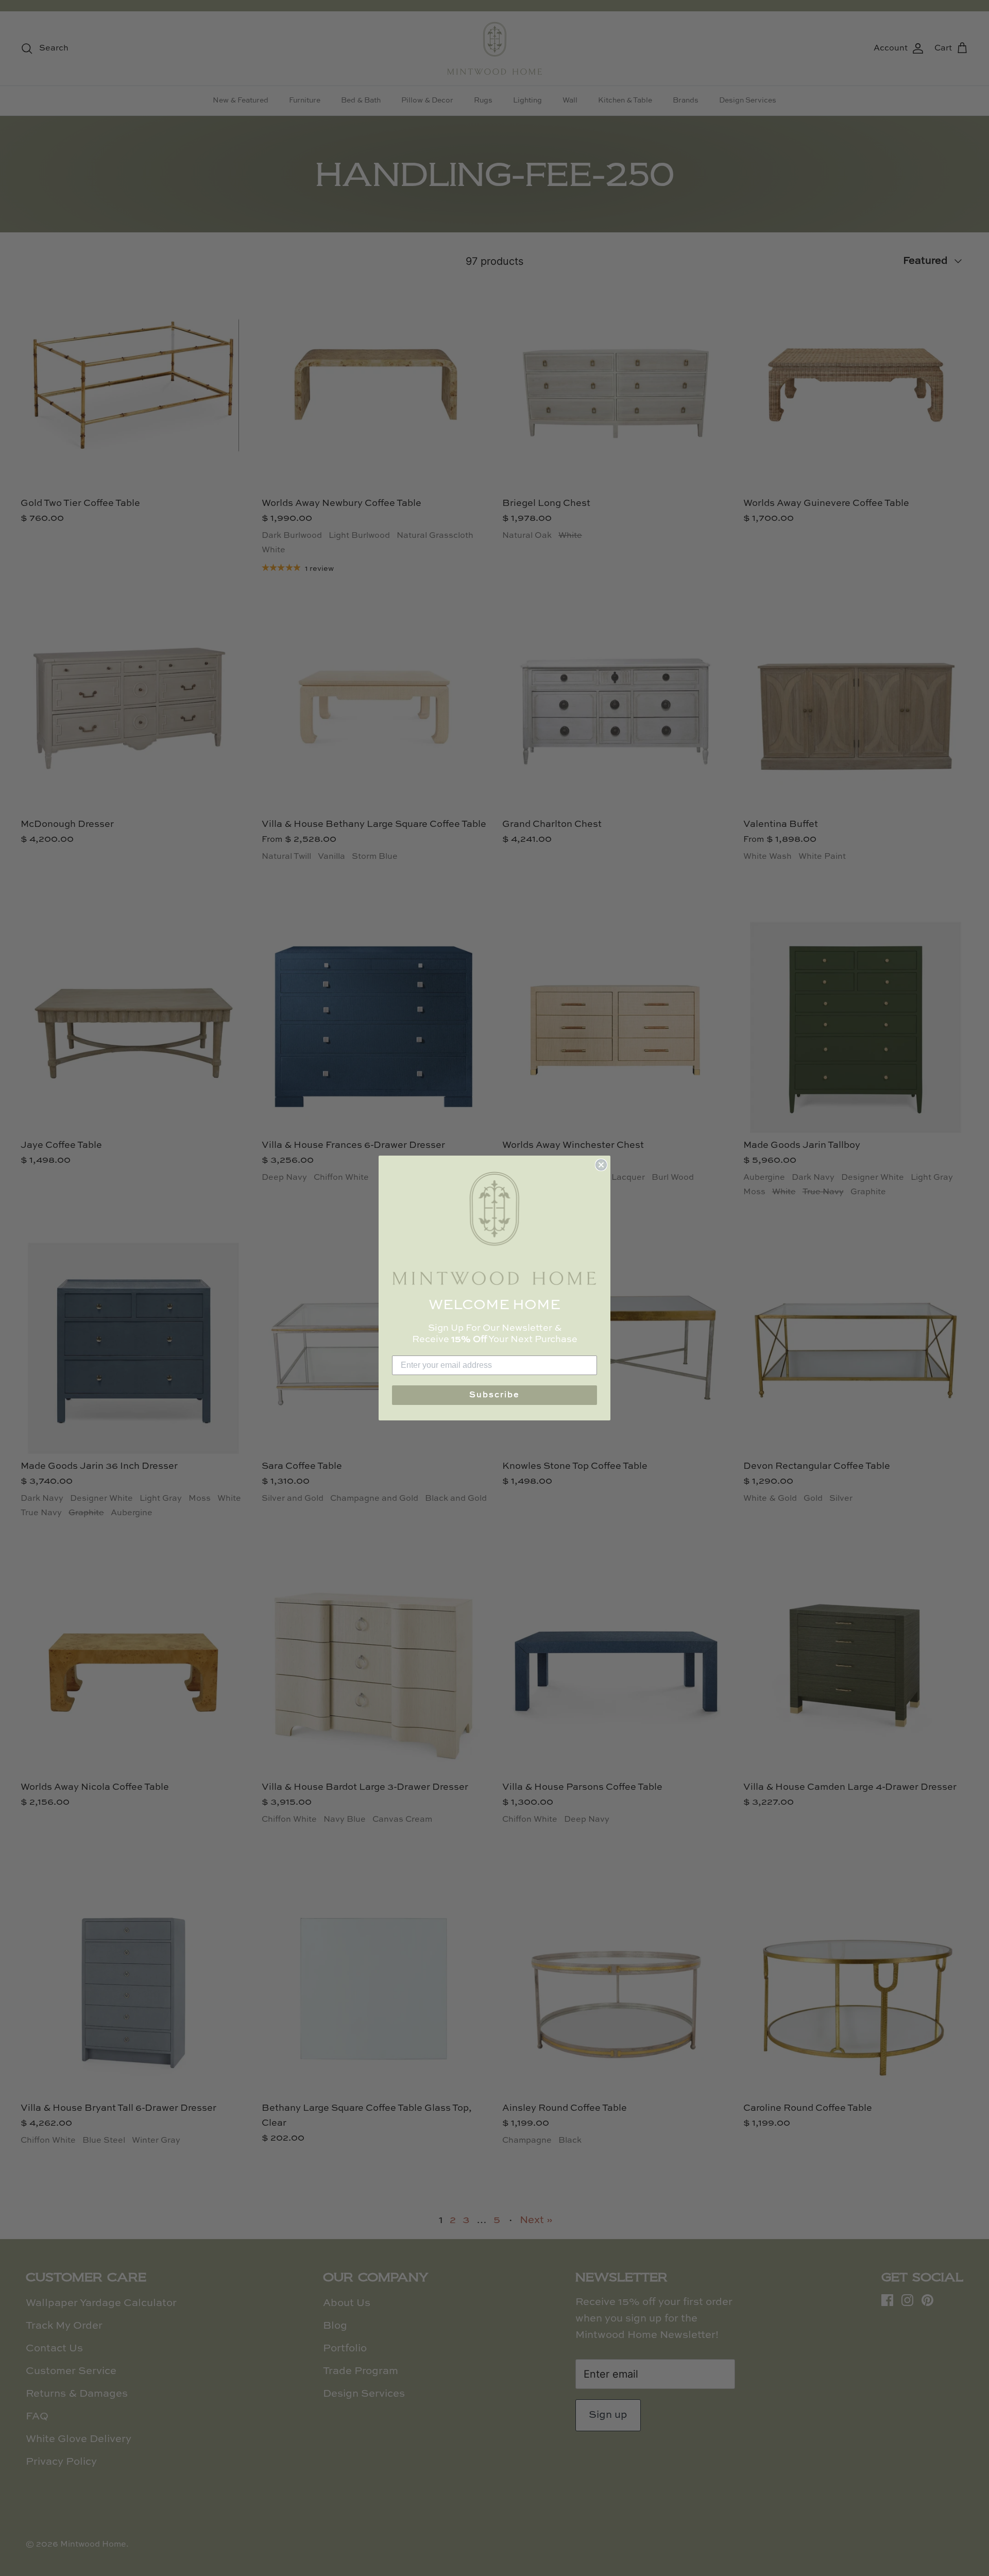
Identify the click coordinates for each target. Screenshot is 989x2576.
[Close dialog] (601, 1165)
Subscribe (494, 1395)
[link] (494, 1228)
